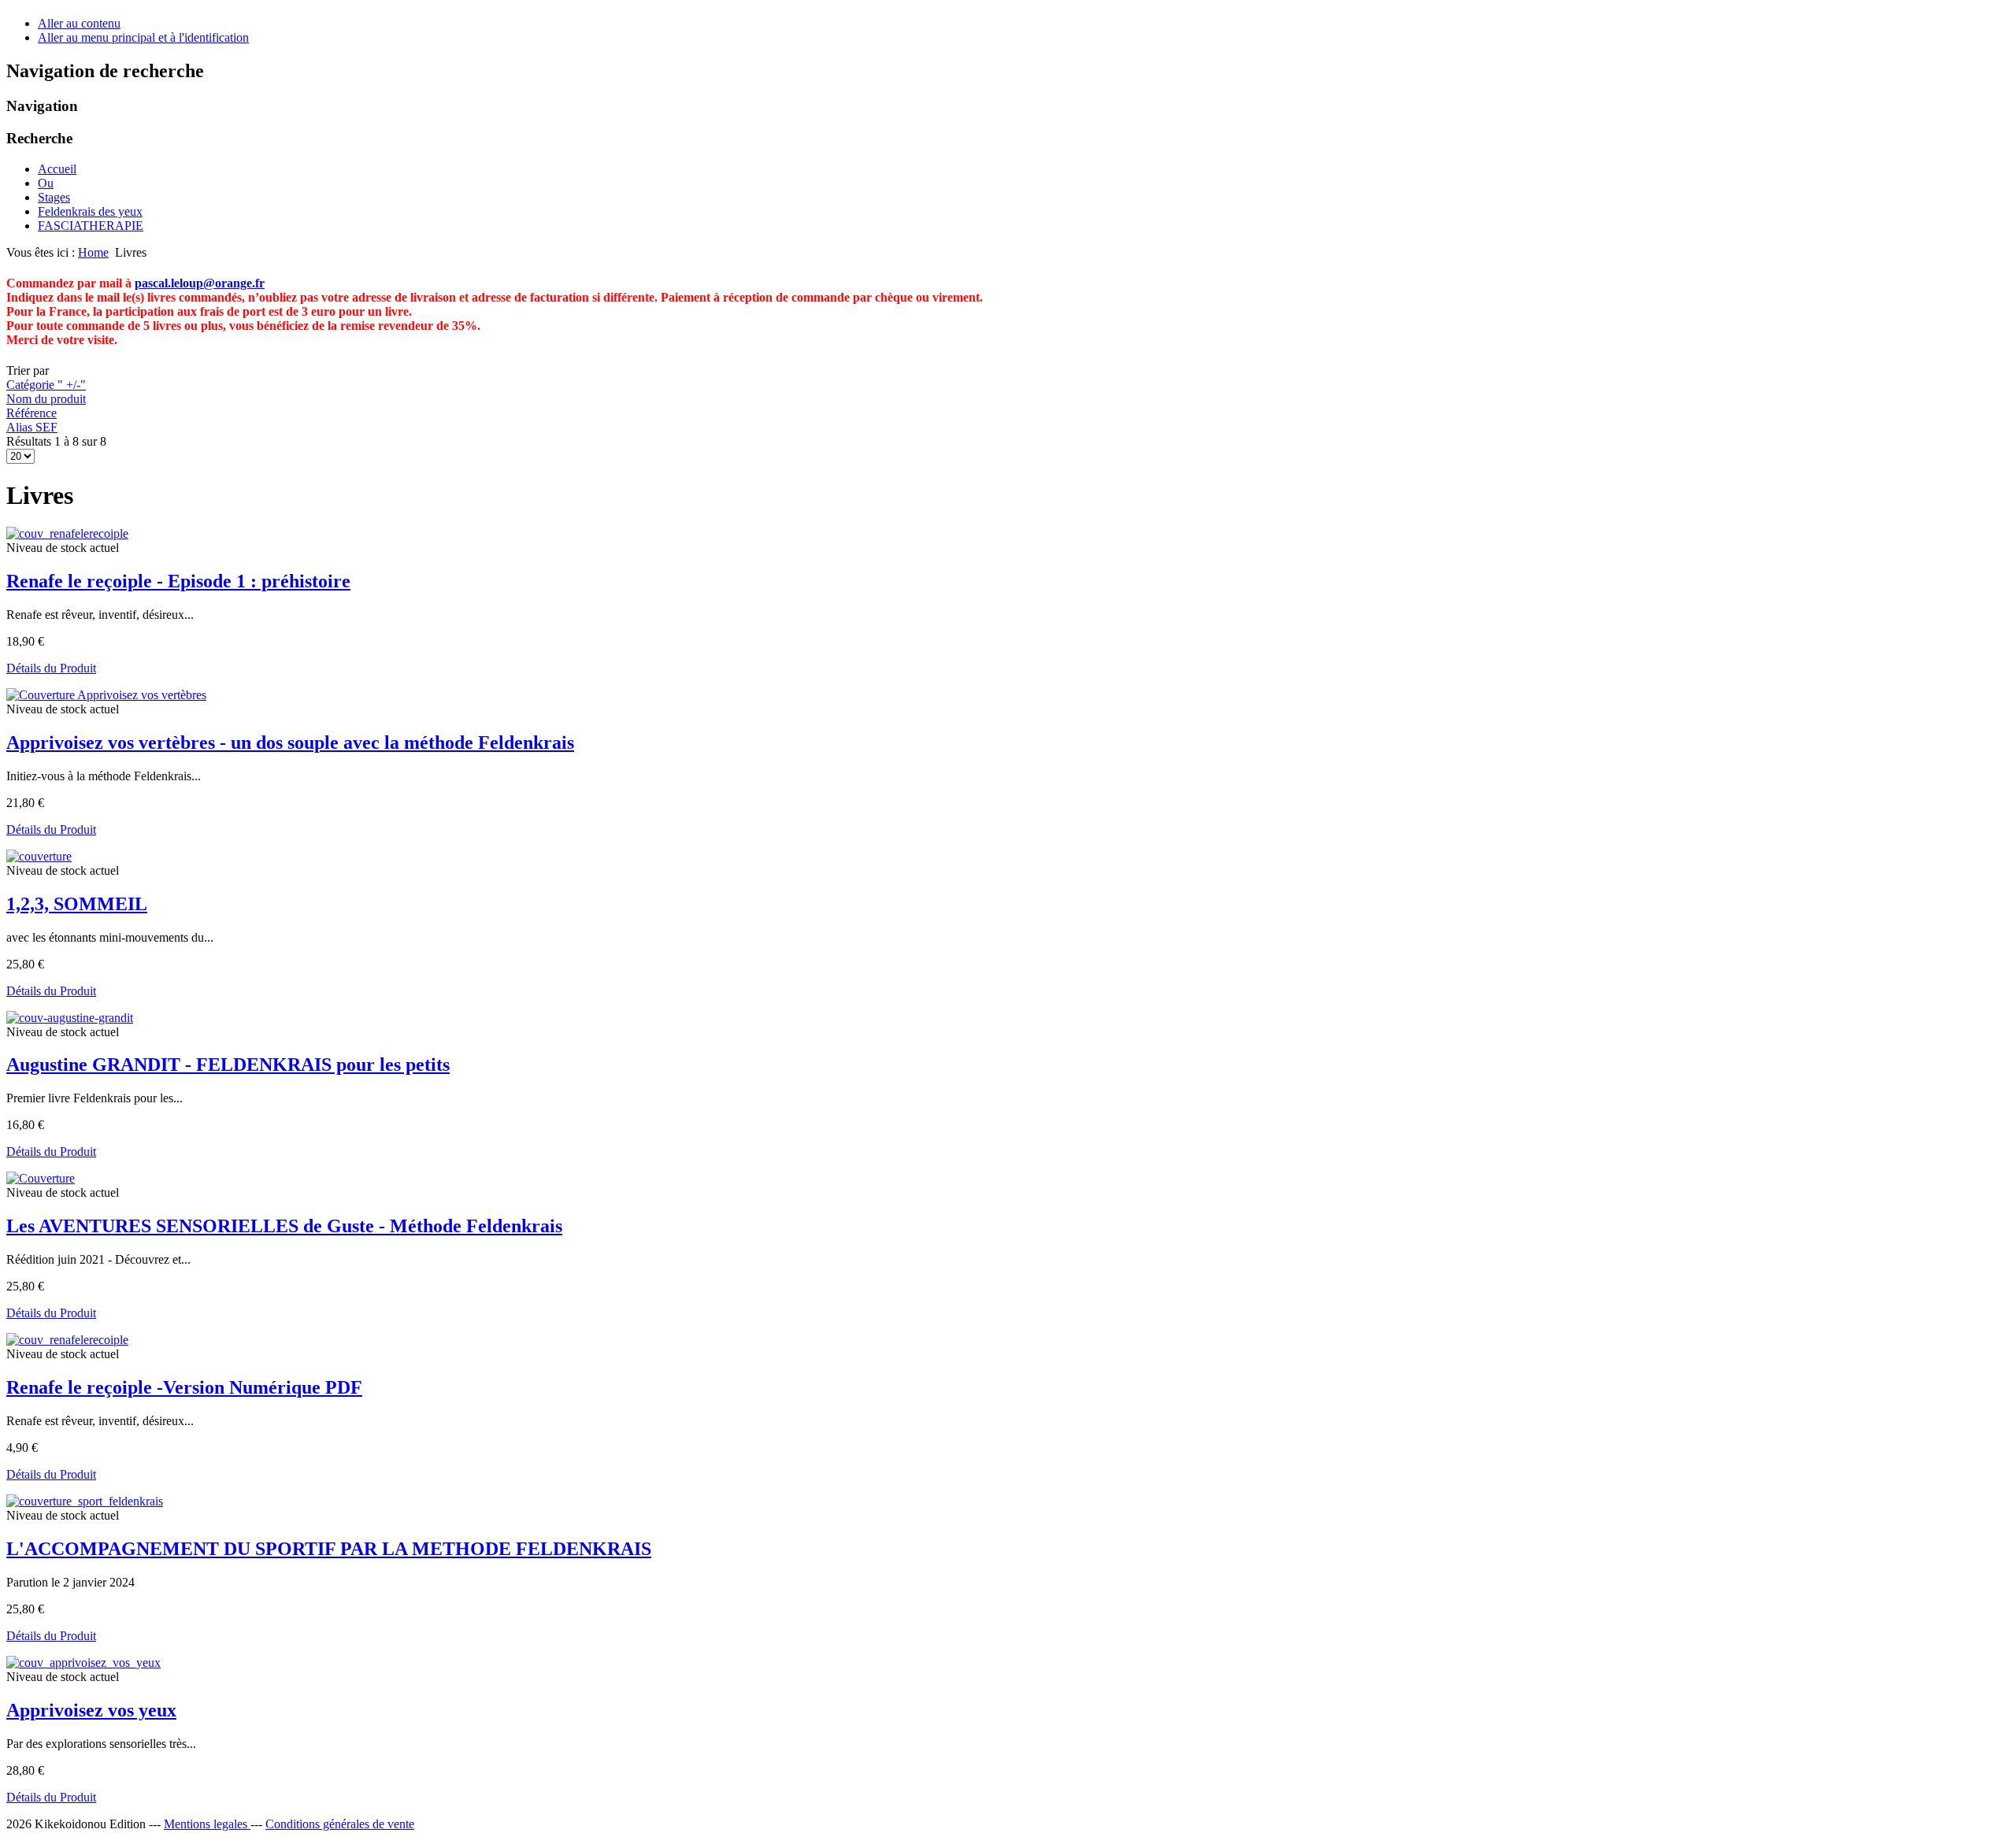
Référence (31, 413)
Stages (54, 197)
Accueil (57, 169)
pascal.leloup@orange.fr (200, 283)
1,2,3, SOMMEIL (77, 904)
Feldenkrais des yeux (90, 211)
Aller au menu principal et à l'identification (143, 37)
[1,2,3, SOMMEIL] (39, 856)
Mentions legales (207, 1824)
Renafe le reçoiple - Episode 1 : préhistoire (178, 581)
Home (93, 252)
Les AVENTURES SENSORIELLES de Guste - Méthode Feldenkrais (284, 1226)
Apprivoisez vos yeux (91, 1710)
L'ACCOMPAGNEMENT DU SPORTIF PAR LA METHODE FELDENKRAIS (329, 1549)
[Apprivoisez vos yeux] (83, 1663)
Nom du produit (46, 399)
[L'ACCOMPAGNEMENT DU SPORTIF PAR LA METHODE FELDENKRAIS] (85, 1501)
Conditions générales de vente (340, 1824)
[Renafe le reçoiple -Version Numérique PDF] (67, 1340)
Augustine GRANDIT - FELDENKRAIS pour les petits (228, 1065)
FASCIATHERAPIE (91, 226)
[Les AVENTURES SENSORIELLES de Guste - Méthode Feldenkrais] (41, 1178)
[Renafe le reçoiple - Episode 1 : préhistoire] (67, 533)
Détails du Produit (51, 668)
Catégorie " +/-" (46, 385)
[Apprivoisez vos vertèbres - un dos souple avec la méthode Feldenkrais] (106, 695)
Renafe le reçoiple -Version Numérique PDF (184, 1387)
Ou (46, 183)
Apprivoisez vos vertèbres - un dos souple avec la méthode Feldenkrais (290, 742)
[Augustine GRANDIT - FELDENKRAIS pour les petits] (70, 1018)
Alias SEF (32, 427)
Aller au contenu (79, 23)
